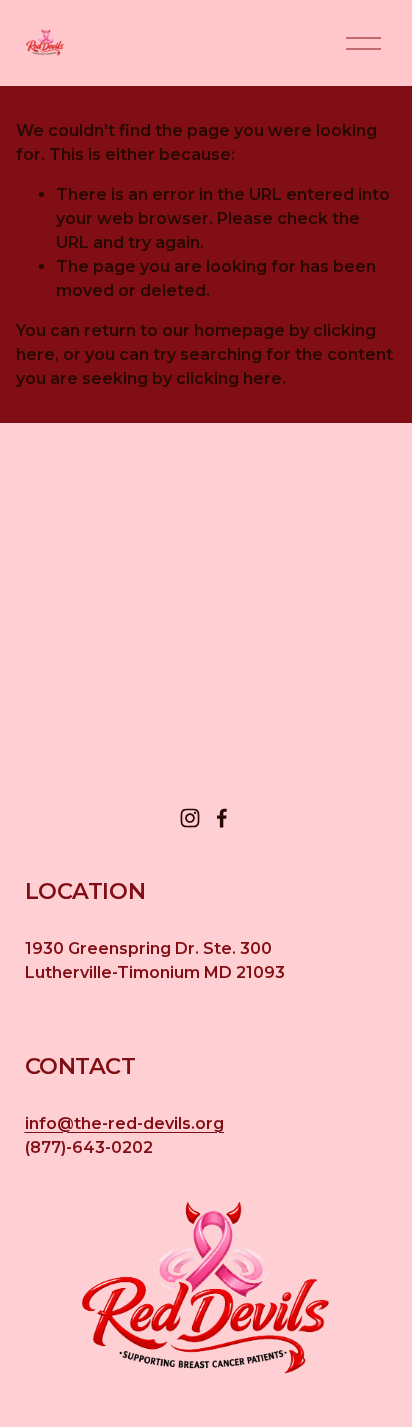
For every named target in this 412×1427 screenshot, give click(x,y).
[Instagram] (190, 818)
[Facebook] (222, 818)
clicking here (229, 378)
